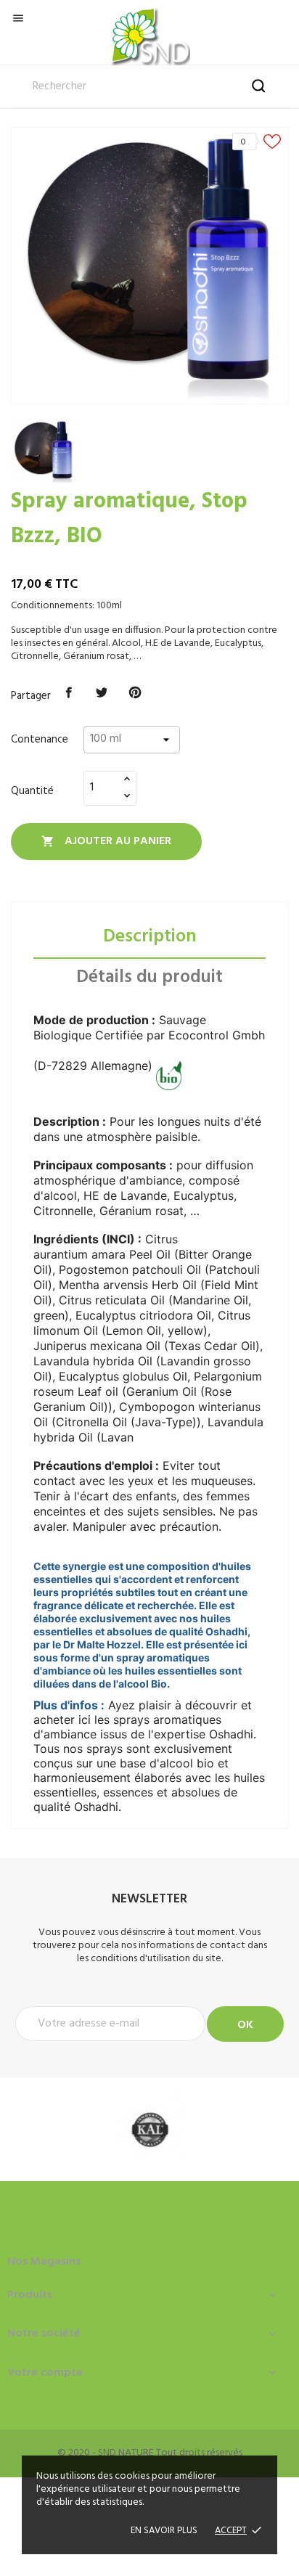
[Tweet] (102, 693)
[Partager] (69, 693)
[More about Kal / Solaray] (149, 2129)
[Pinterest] (135, 693)
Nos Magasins (44, 2262)
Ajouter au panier (106, 841)
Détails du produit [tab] (149, 978)
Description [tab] (150, 937)
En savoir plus (164, 2531)
